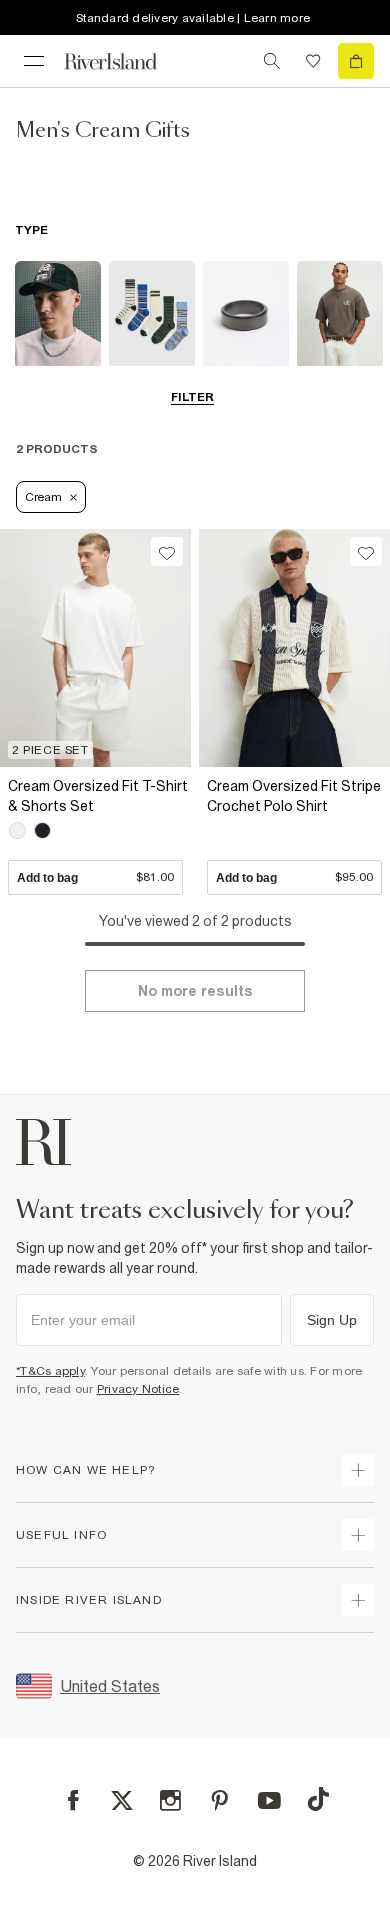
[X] (122, 1801)
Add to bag (95, 877)
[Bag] (356, 61)
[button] (95, 831)
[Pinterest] (219, 1800)
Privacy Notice (138, 1389)
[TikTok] (318, 1799)
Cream (43, 497)
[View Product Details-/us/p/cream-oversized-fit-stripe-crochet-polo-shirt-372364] (294, 648)
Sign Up (332, 1320)
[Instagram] (170, 1800)
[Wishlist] (313, 61)
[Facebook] (73, 1800)
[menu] (34, 61)
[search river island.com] (272, 61)
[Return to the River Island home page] (124, 61)
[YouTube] (269, 1800)
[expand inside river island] (358, 1600)
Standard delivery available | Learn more (193, 18)
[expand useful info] (358, 1535)
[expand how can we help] (358, 1470)
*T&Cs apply (50, 1371)
